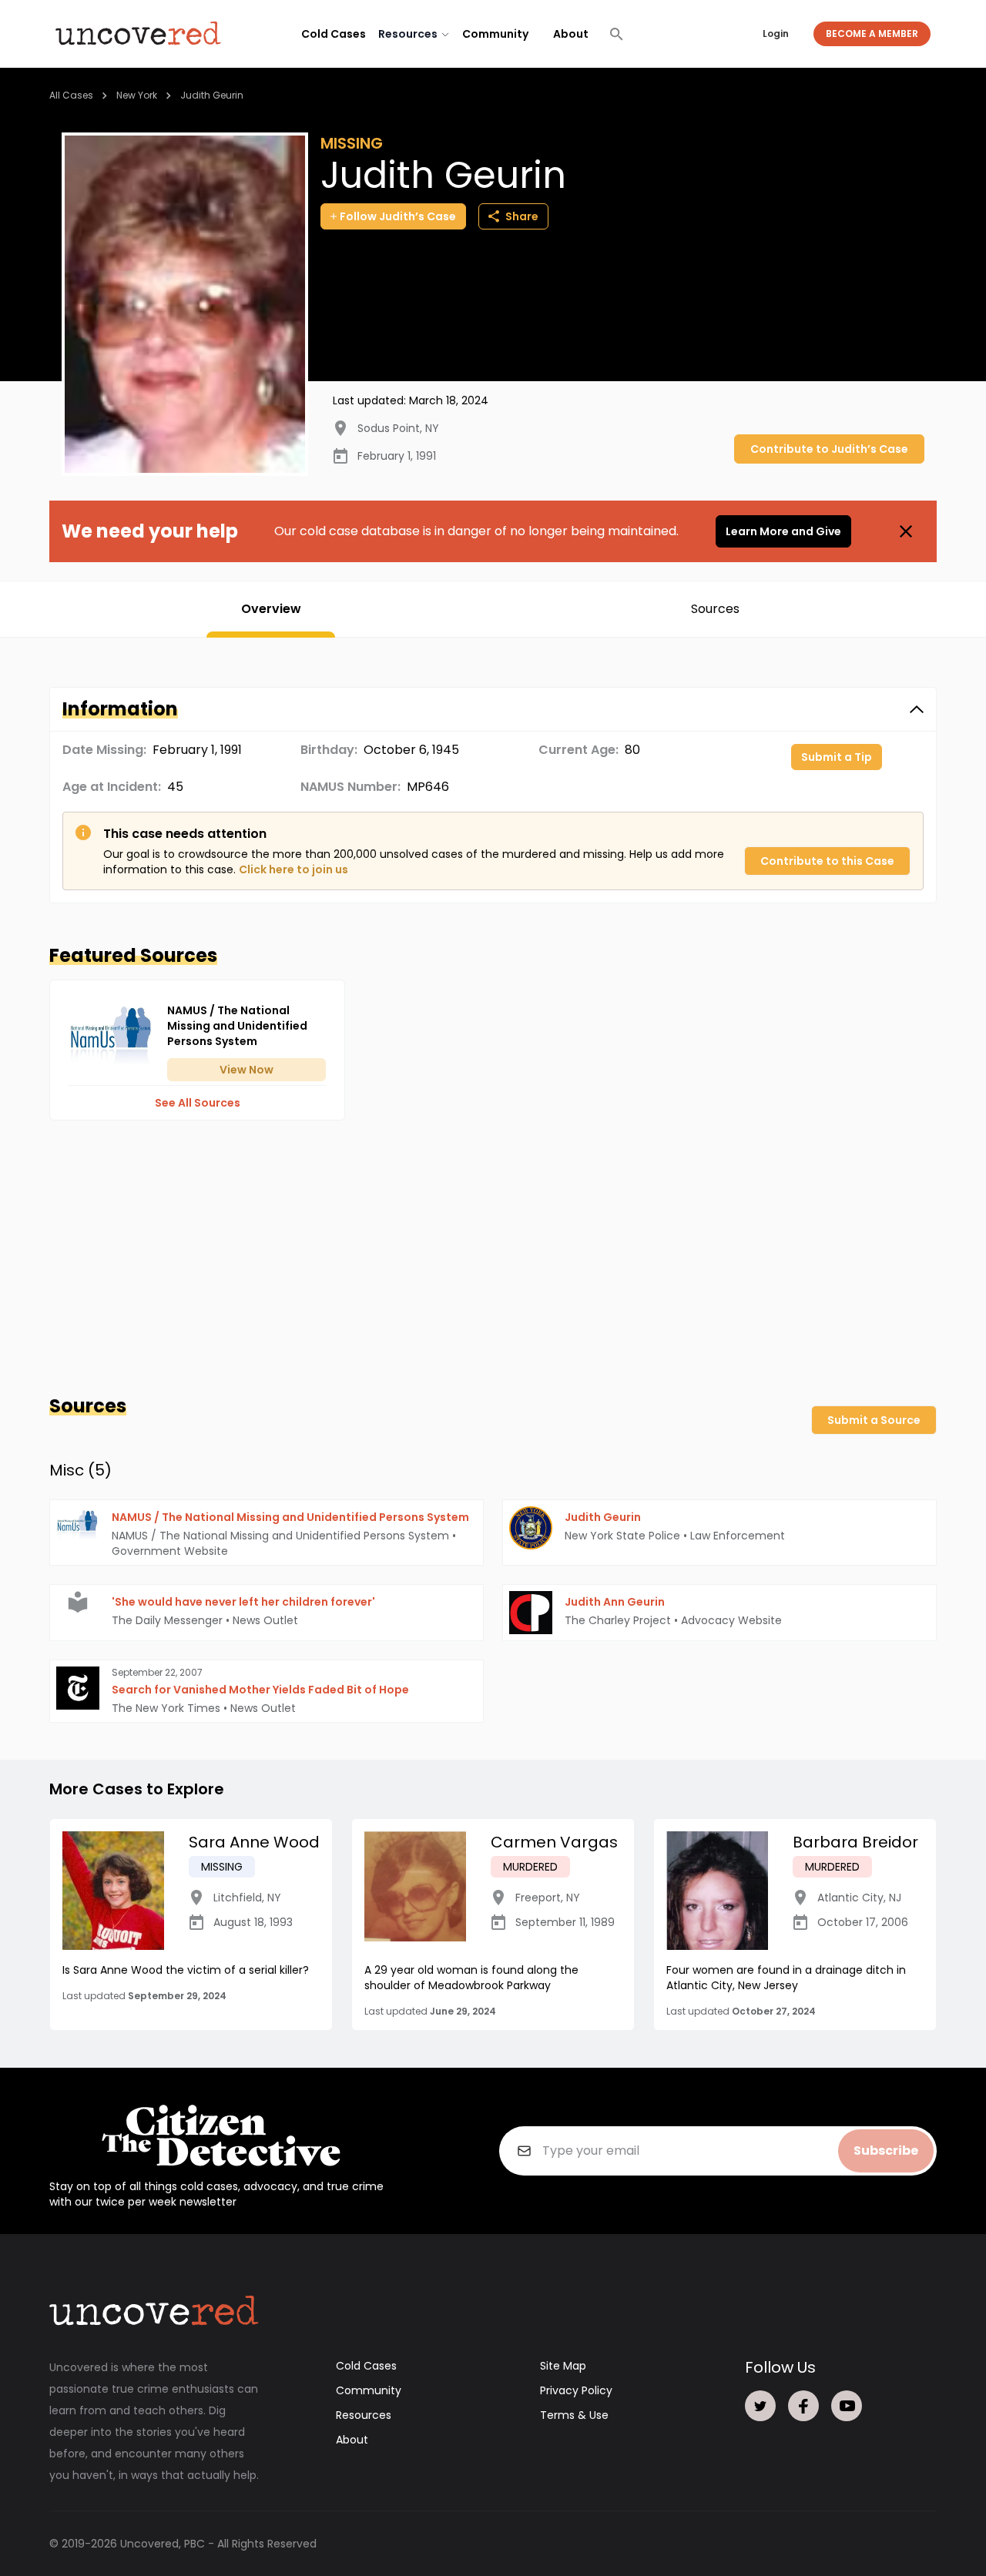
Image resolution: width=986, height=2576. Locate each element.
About (571, 34)
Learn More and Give (783, 531)
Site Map (563, 2366)
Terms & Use (574, 2415)
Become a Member (872, 33)
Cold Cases (334, 34)
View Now (246, 1070)
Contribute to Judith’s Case (829, 449)
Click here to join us (293, 869)
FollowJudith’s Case (398, 216)
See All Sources (198, 1103)
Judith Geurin (212, 95)
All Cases (71, 95)
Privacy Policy (576, 2390)
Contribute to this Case (827, 861)
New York (137, 95)
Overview (271, 609)
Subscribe (886, 2151)
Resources (364, 2415)
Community (495, 34)
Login (776, 33)
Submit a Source (874, 1420)
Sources (715, 609)
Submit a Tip (837, 757)
